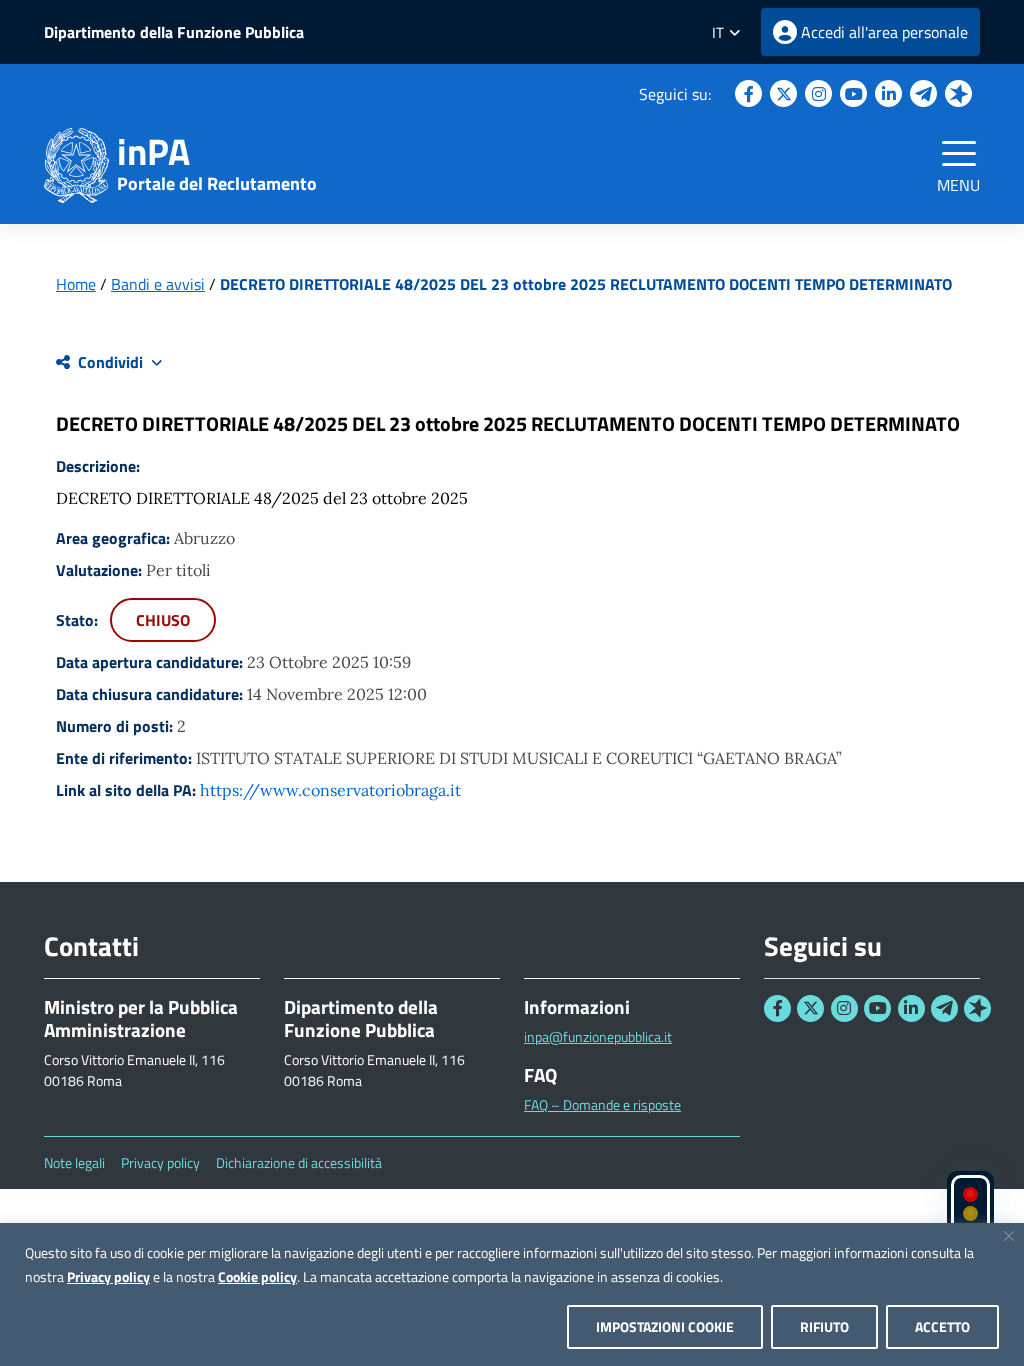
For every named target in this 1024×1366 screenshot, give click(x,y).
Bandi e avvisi (158, 284)
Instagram (818, 93)
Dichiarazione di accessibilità (299, 1163)
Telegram (923, 93)
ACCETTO (942, 1326)
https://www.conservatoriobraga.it (330, 790)
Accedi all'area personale (884, 32)
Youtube (853, 93)
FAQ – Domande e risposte (602, 1104)
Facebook (748, 93)
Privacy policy (108, 1276)
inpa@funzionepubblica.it (598, 1036)
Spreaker (958, 93)
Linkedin (888, 93)
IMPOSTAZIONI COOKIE (665, 1326)
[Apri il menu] (959, 153)
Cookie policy (257, 1276)
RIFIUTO (824, 1326)
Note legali (74, 1163)
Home (76, 284)
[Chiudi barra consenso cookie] (1009, 1236)
